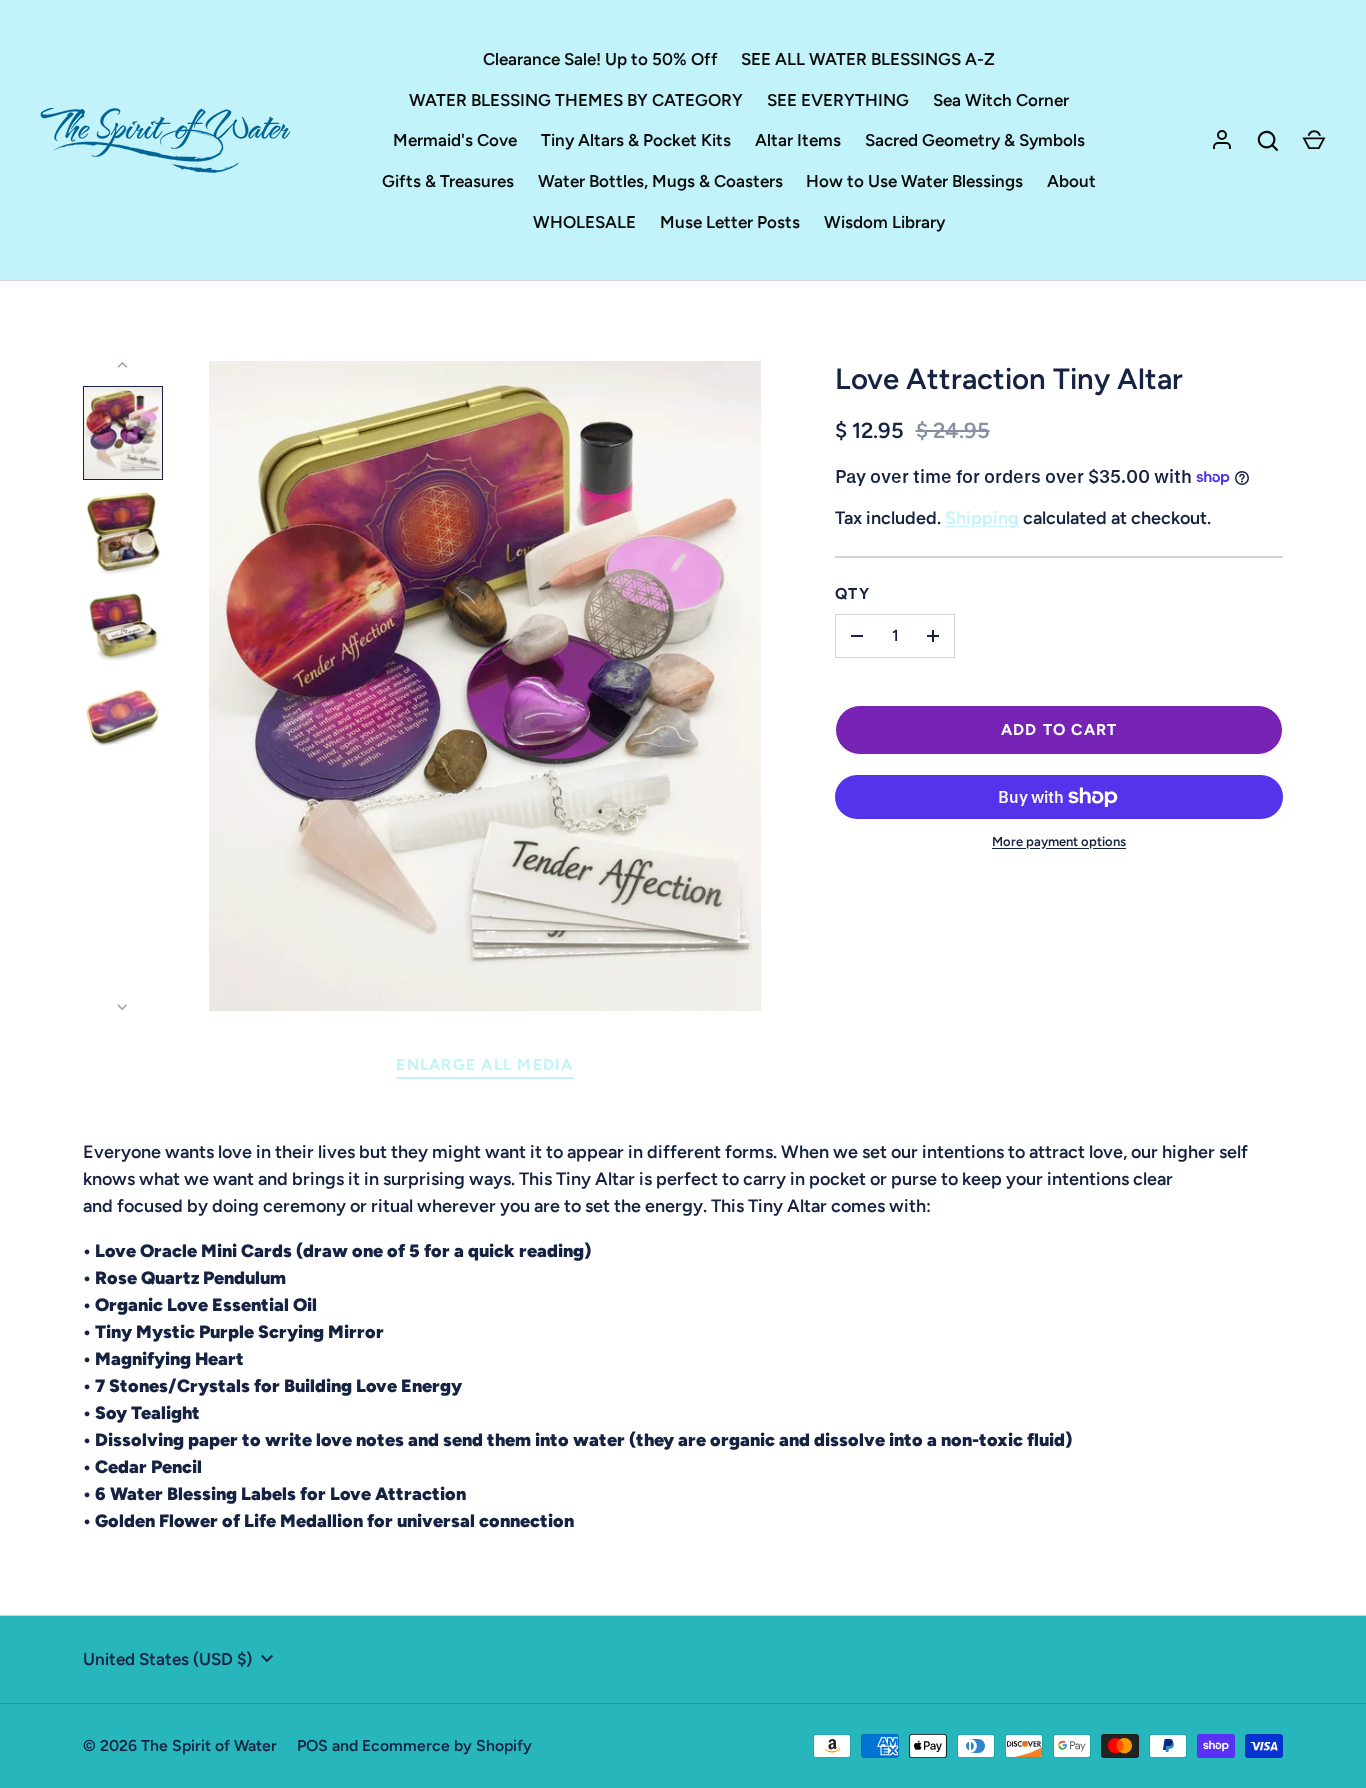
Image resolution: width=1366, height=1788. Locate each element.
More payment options (1059, 841)
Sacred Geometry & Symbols (975, 140)
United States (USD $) (167, 1659)
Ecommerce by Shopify (447, 1745)
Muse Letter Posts (730, 222)
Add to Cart (1059, 729)
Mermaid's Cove (455, 140)
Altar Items (798, 140)
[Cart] (1314, 141)
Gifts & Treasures (448, 181)
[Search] (1268, 141)
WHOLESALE (584, 222)
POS (312, 1745)
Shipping (982, 518)
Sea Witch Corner (1001, 100)
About (1071, 181)
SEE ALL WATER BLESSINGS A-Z (868, 59)
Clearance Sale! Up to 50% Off (600, 59)
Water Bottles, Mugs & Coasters (660, 181)
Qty (852, 593)
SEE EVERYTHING (838, 100)
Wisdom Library (884, 222)
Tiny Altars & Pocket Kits (636, 140)
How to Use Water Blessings (914, 181)
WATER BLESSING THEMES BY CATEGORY (576, 100)
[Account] (1222, 141)
